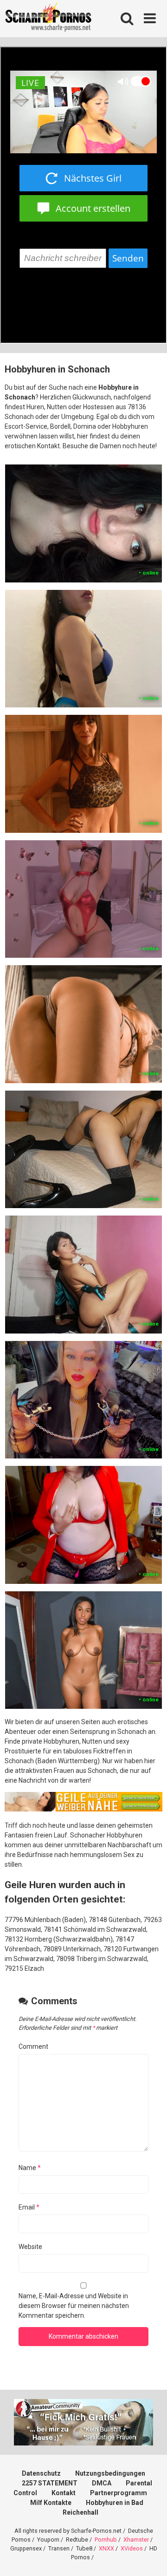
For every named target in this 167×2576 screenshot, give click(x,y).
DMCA (102, 2483)
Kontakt (64, 2493)
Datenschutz (41, 2473)
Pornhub (106, 2540)
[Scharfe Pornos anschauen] (48, 19)
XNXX (106, 2548)
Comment (33, 2046)
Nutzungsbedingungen (110, 2473)
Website (30, 2247)
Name (30, 2168)
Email (29, 2207)
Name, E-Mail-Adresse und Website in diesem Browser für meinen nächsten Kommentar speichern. (74, 2306)
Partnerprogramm (119, 2493)
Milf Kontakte (51, 2503)
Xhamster (136, 2540)
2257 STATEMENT (50, 2483)
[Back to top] (150, 2557)
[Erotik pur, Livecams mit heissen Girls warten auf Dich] (83, 1809)
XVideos (132, 2548)
